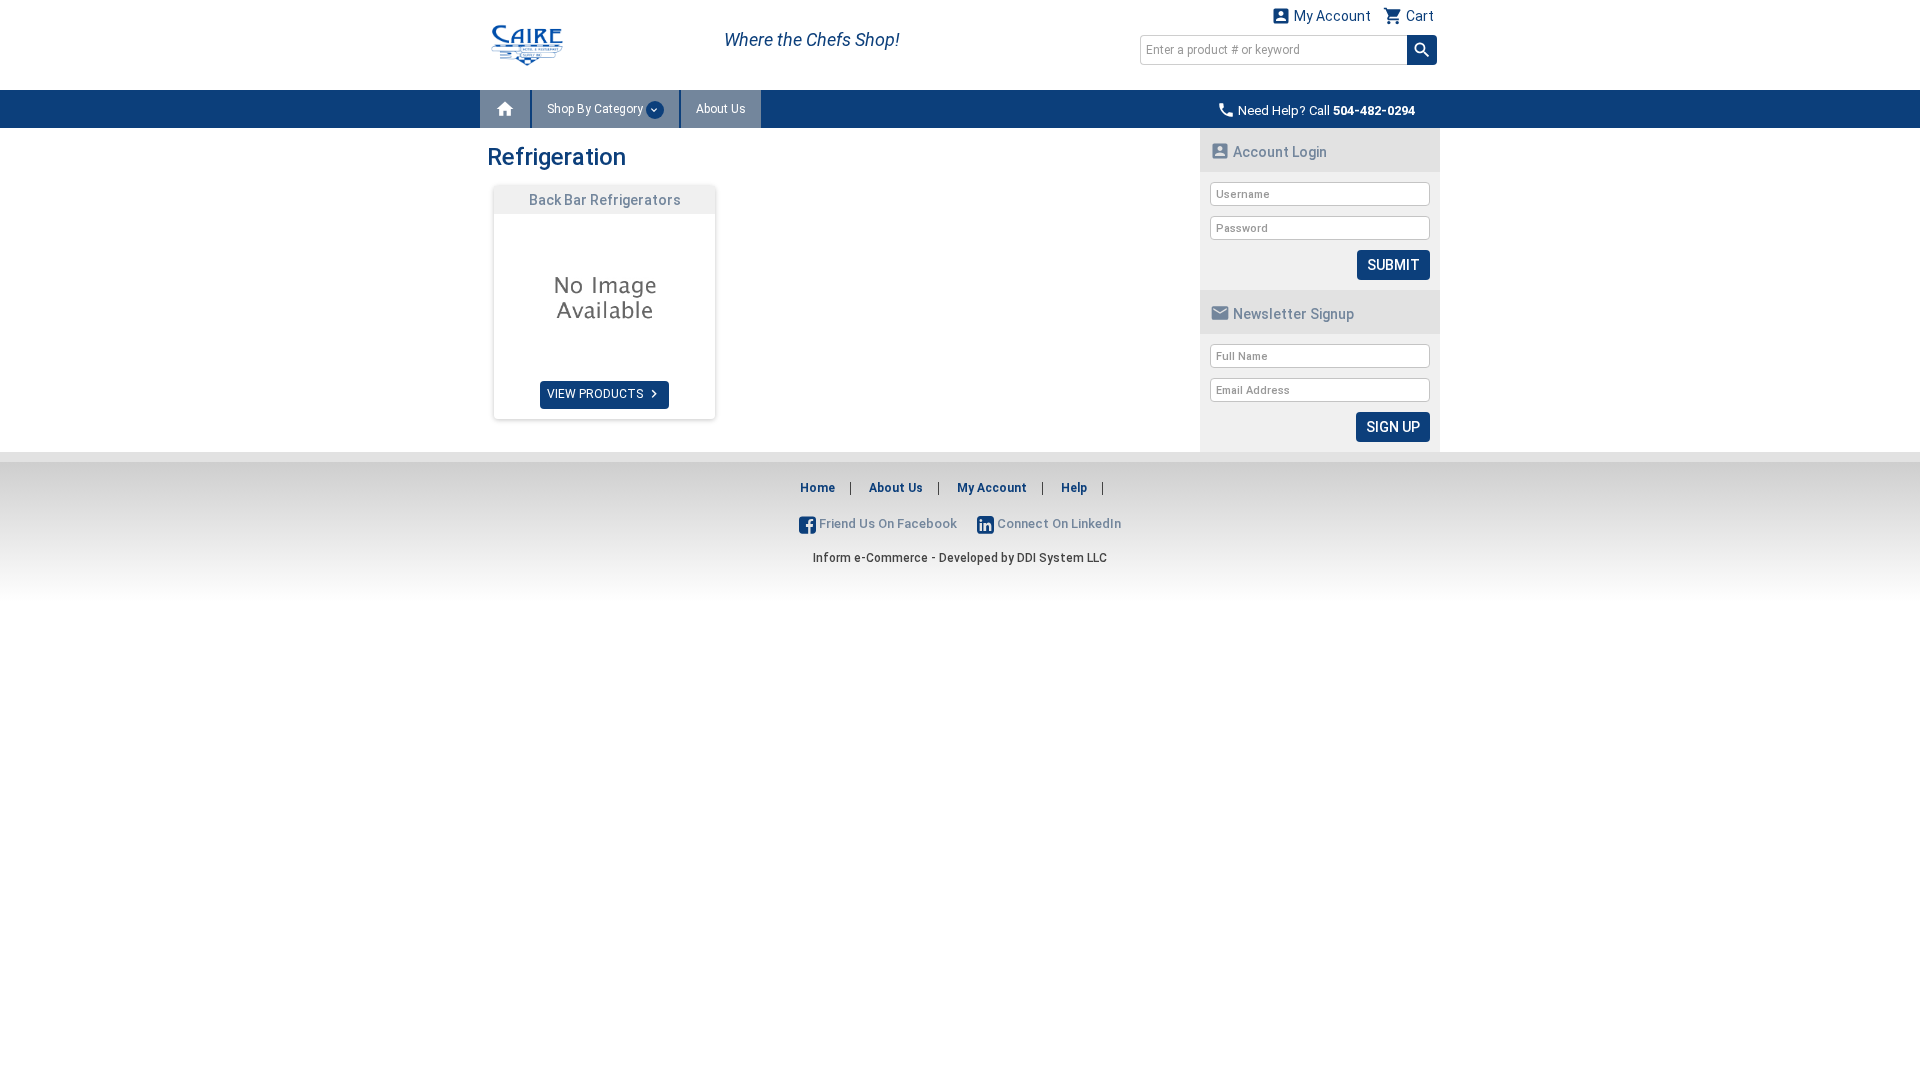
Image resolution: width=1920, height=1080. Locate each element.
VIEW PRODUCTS (604, 394)
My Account (1321, 15)
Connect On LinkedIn (1057, 523)
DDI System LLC (1062, 558)
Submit (1393, 265)
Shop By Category (596, 109)
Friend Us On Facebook (886, 523)
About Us (721, 109)
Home (817, 488)
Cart (1408, 15)
